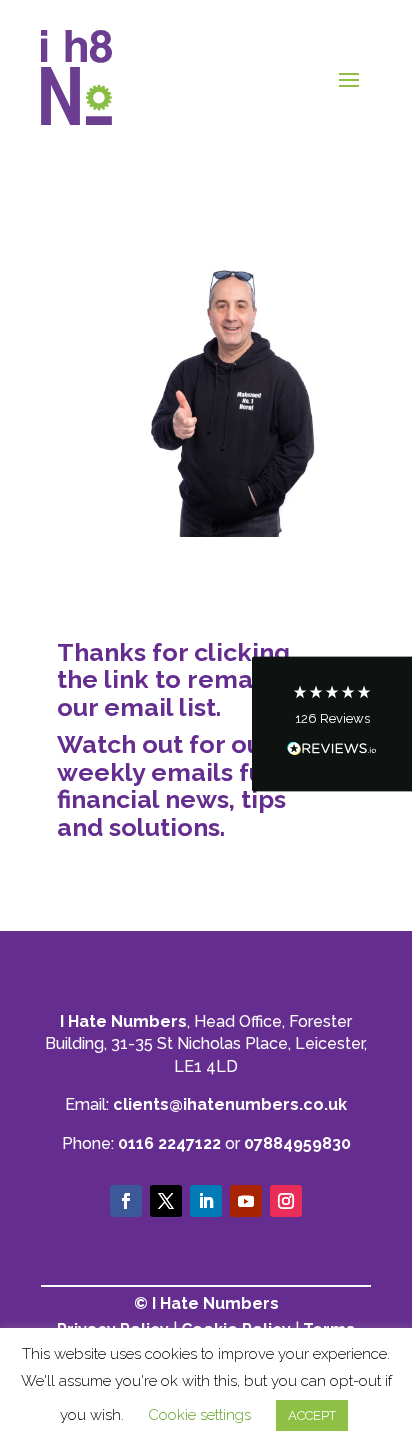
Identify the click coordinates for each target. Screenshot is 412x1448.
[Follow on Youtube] (246, 1201)
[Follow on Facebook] (126, 1201)
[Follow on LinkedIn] (206, 1201)
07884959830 (297, 1143)
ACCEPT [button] (312, 1415)
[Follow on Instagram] (286, 1201)
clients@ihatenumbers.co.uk (230, 1104)
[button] (332, 724)
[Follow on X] (166, 1201)
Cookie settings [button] (199, 1415)
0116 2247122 (169, 1143)
